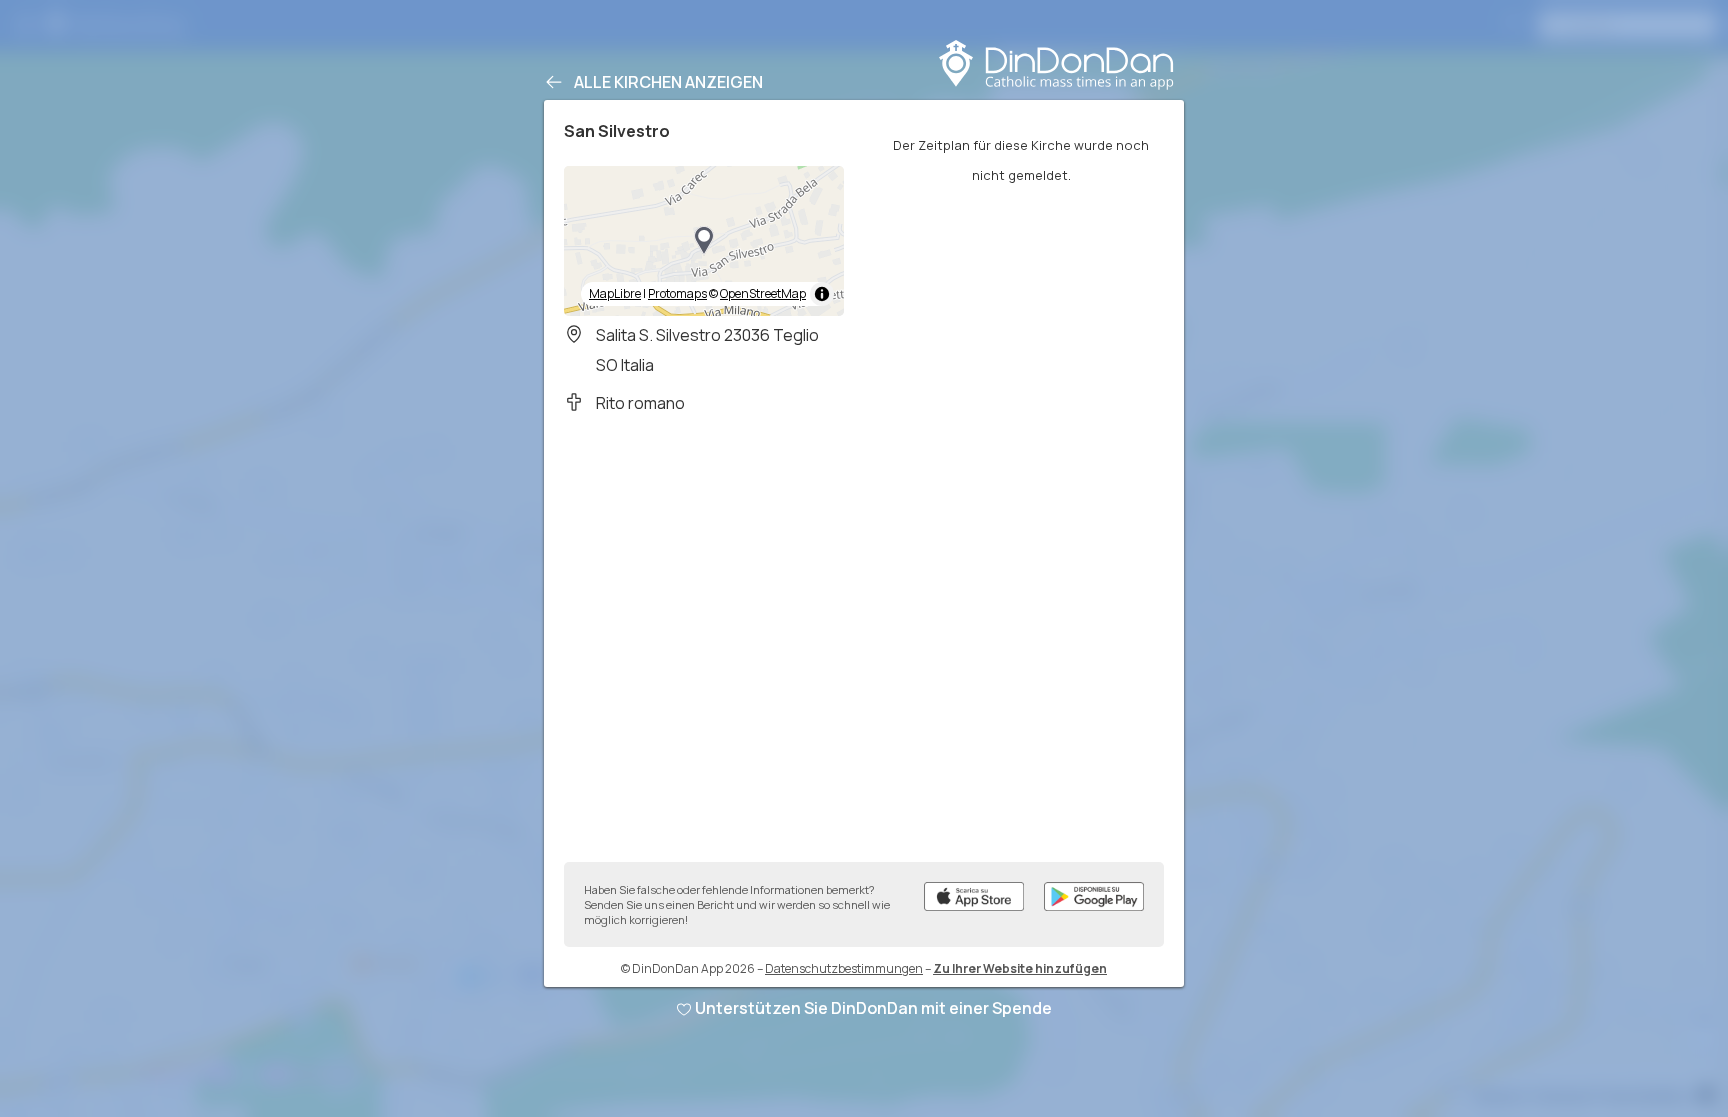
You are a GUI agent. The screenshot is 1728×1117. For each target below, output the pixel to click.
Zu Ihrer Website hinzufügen (1020, 968)
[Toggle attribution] (822, 294)
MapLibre (615, 293)
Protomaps (677, 293)
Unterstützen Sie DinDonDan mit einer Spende (873, 1008)
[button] (704, 241)
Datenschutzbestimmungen (844, 968)
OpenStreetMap (763, 293)
